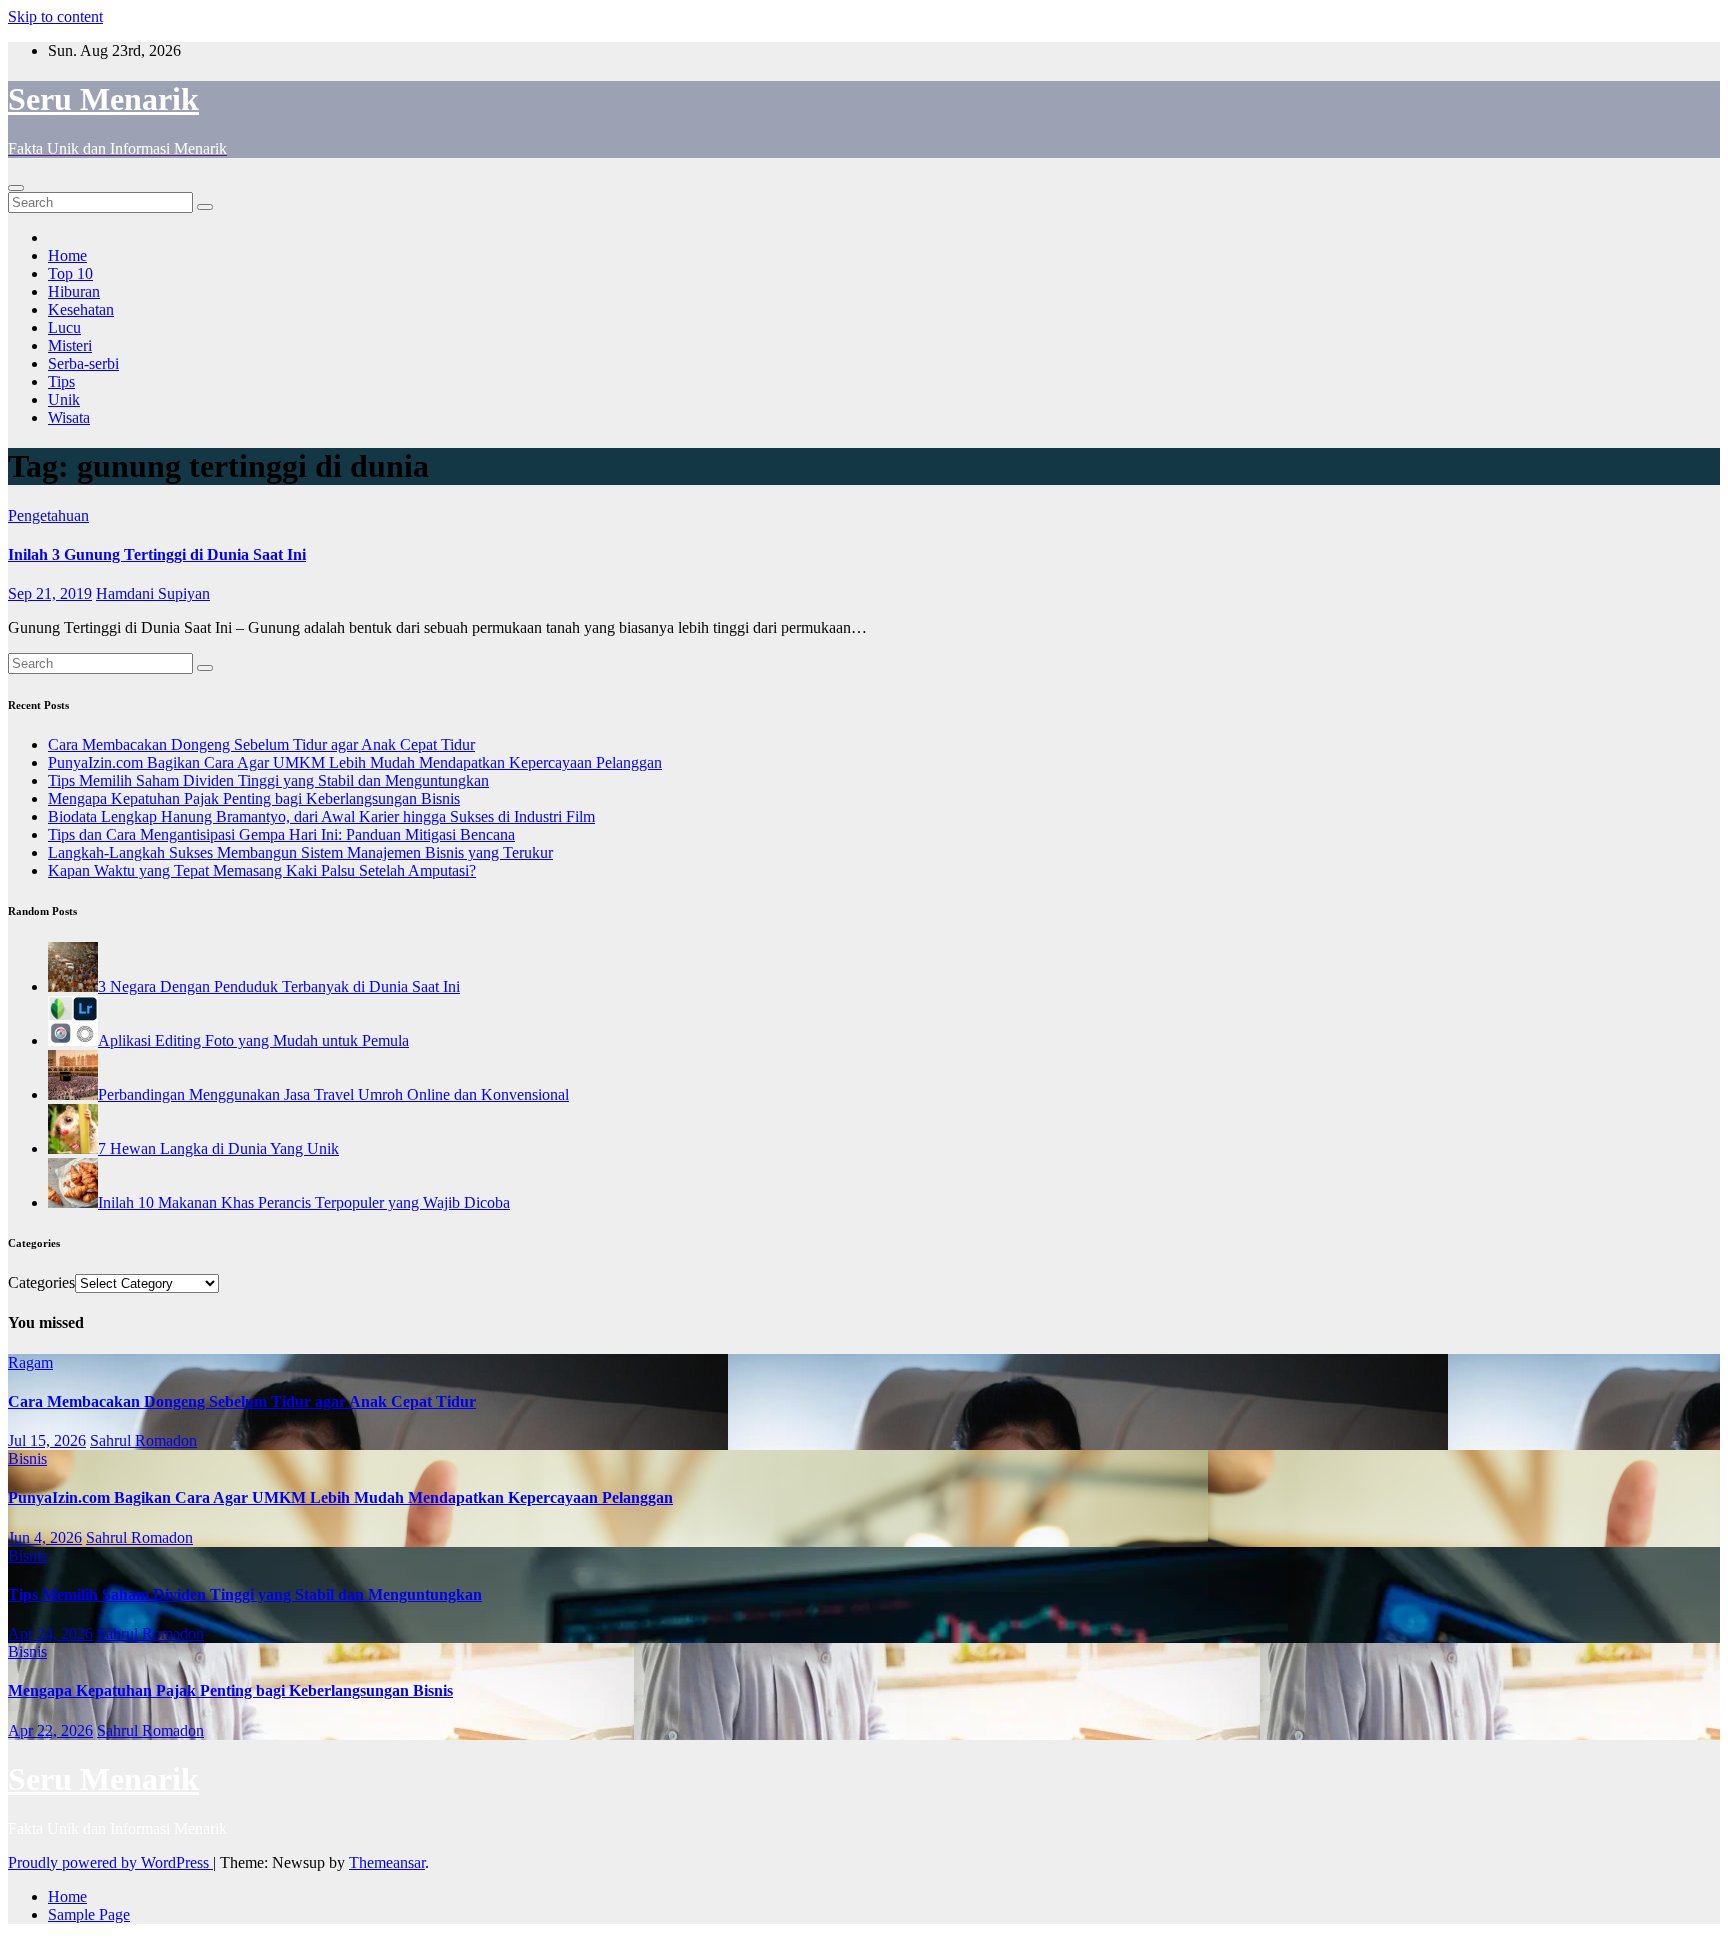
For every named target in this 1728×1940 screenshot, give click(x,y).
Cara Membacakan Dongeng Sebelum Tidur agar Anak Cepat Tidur (261, 744)
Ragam (30, 1362)
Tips (61, 381)
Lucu (64, 327)
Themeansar (387, 1862)
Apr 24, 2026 (50, 1633)
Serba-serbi (83, 363)
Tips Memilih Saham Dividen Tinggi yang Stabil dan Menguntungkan (268, 780)
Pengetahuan (48, 515)
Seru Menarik (103, 99)
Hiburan (74, 291)
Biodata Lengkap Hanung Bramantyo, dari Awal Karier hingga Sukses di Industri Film (321, 816)
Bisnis (27, 1458)
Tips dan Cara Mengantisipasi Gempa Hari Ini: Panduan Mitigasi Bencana (281, 834)
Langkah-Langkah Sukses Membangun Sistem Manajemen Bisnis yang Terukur (300, 852)
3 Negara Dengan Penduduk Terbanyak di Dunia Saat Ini (279, 986)
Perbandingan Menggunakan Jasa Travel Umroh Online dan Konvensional (333, 1094)
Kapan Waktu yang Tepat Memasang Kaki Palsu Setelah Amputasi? (262, 870)
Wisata (69, 417)
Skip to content (55, 16)
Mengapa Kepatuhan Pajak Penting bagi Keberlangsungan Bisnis (254, 798)
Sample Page (89, 1914)
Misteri (70, 345)
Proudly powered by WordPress (110, 1862)
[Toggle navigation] (16, 188)
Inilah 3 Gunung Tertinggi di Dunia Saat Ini (157, 554)
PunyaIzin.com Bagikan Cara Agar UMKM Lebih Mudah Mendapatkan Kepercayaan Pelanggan (355, 762)
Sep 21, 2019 (50, 593)
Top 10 (70, 273)
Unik (64, 399)
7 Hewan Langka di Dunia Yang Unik (218, 1148)
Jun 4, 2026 (45, 1537)
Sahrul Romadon (143, 1440)
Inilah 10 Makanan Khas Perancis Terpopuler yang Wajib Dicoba (304, 1202)
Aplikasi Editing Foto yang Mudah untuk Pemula (253, 1040)
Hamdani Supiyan (153, 593)
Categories (41, 1282)
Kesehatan (81, 309)
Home (67, 255)
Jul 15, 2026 (47, 1440)
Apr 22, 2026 (50, 1730)
